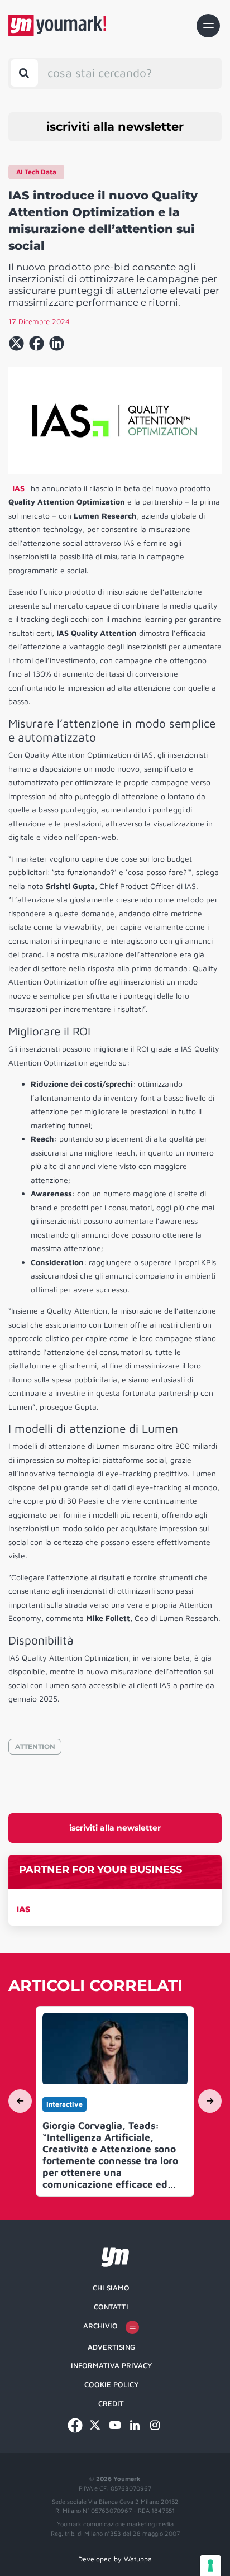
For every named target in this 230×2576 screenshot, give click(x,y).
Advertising (111, 2347)
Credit (111, 2403)
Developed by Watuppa (115, 2559)
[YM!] (57, 25)
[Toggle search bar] (24, 73)
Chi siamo (111, 2288)
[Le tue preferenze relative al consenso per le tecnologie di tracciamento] (210, 2565)
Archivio (100, 2326)
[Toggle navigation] (208, 26)
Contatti (111, 2307)
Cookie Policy (111, 2384)
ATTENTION (35, 1746)
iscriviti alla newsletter (115, 127)
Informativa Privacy (111, 2365)
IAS (23, 1909)
